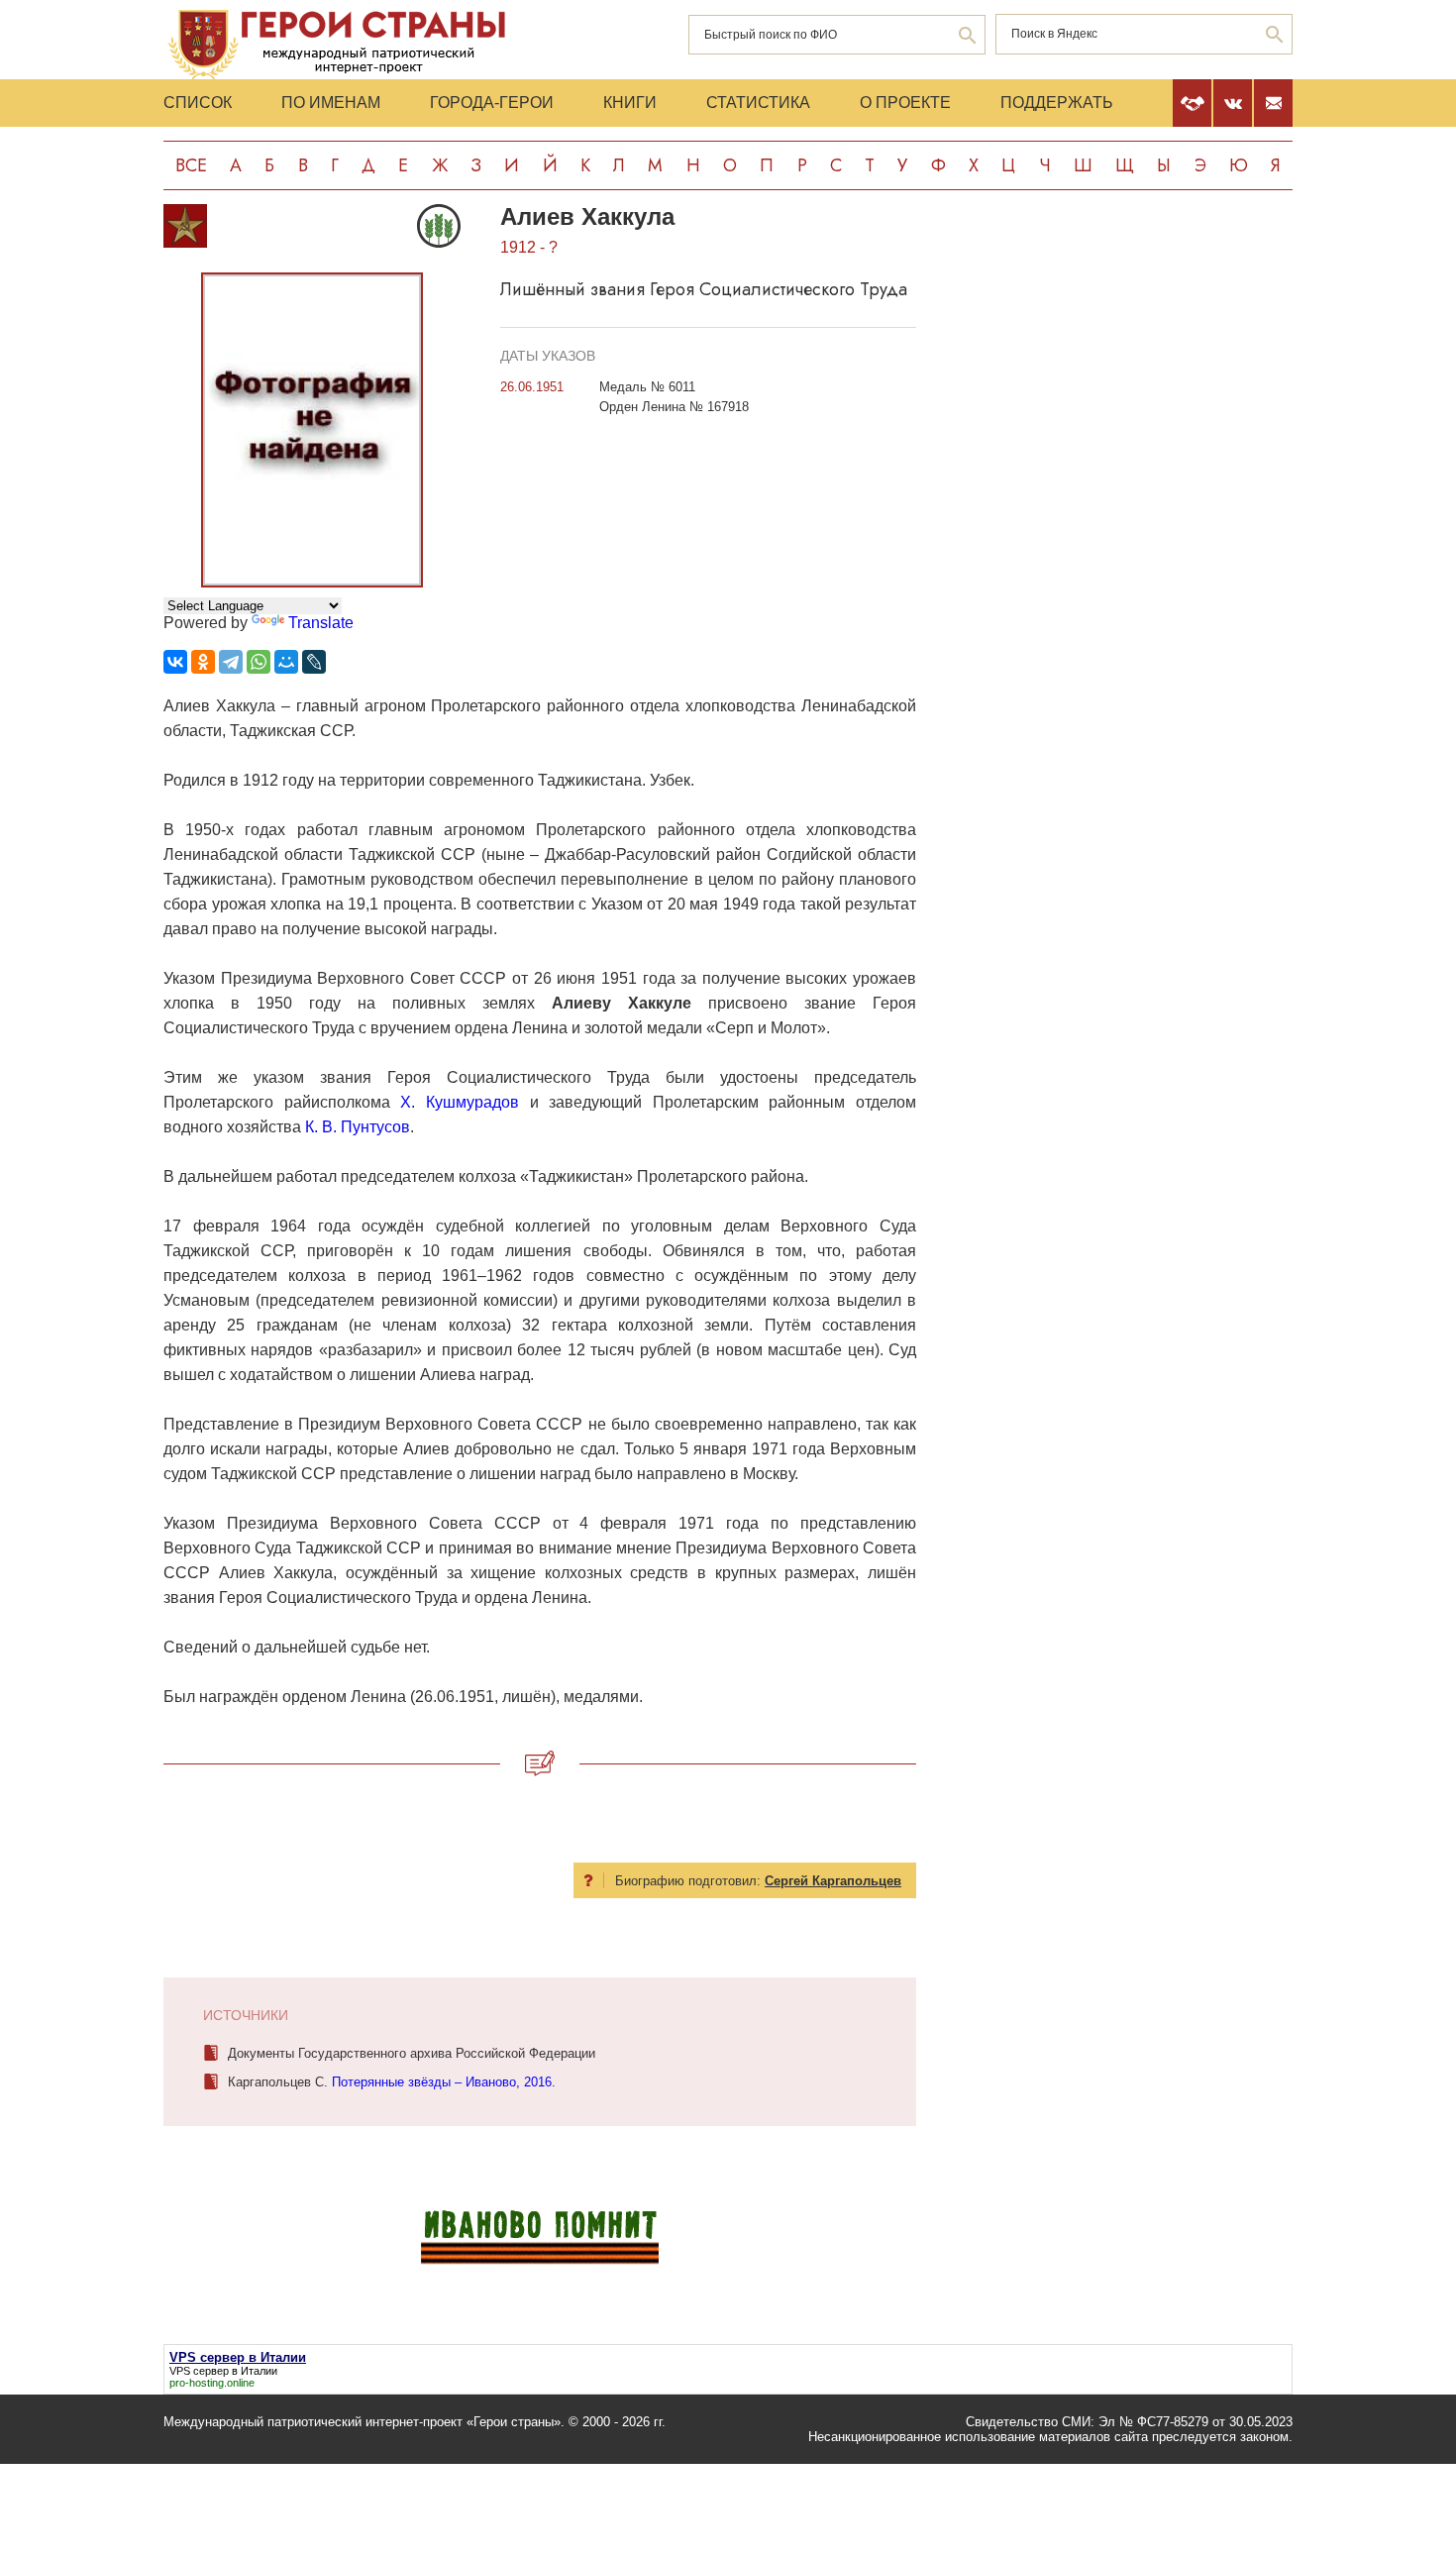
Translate (321, 623)
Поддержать (1057, 103)
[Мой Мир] (286, 662)
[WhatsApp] (259, 662)
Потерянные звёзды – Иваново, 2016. (444, 2082)
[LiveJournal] (314, 662)
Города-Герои (492, 103)
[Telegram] (231, 662)
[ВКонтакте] (175, 662)
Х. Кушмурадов (460, 1102)
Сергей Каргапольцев (833, 1881)
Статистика (758, 103)
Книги (630, 103)
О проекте (905, 103)
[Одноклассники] (203, 662)
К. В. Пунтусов (358, 1127)
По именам (331, 103)
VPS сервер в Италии (223, 2371)
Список (198, 103)
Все (191, 165)
